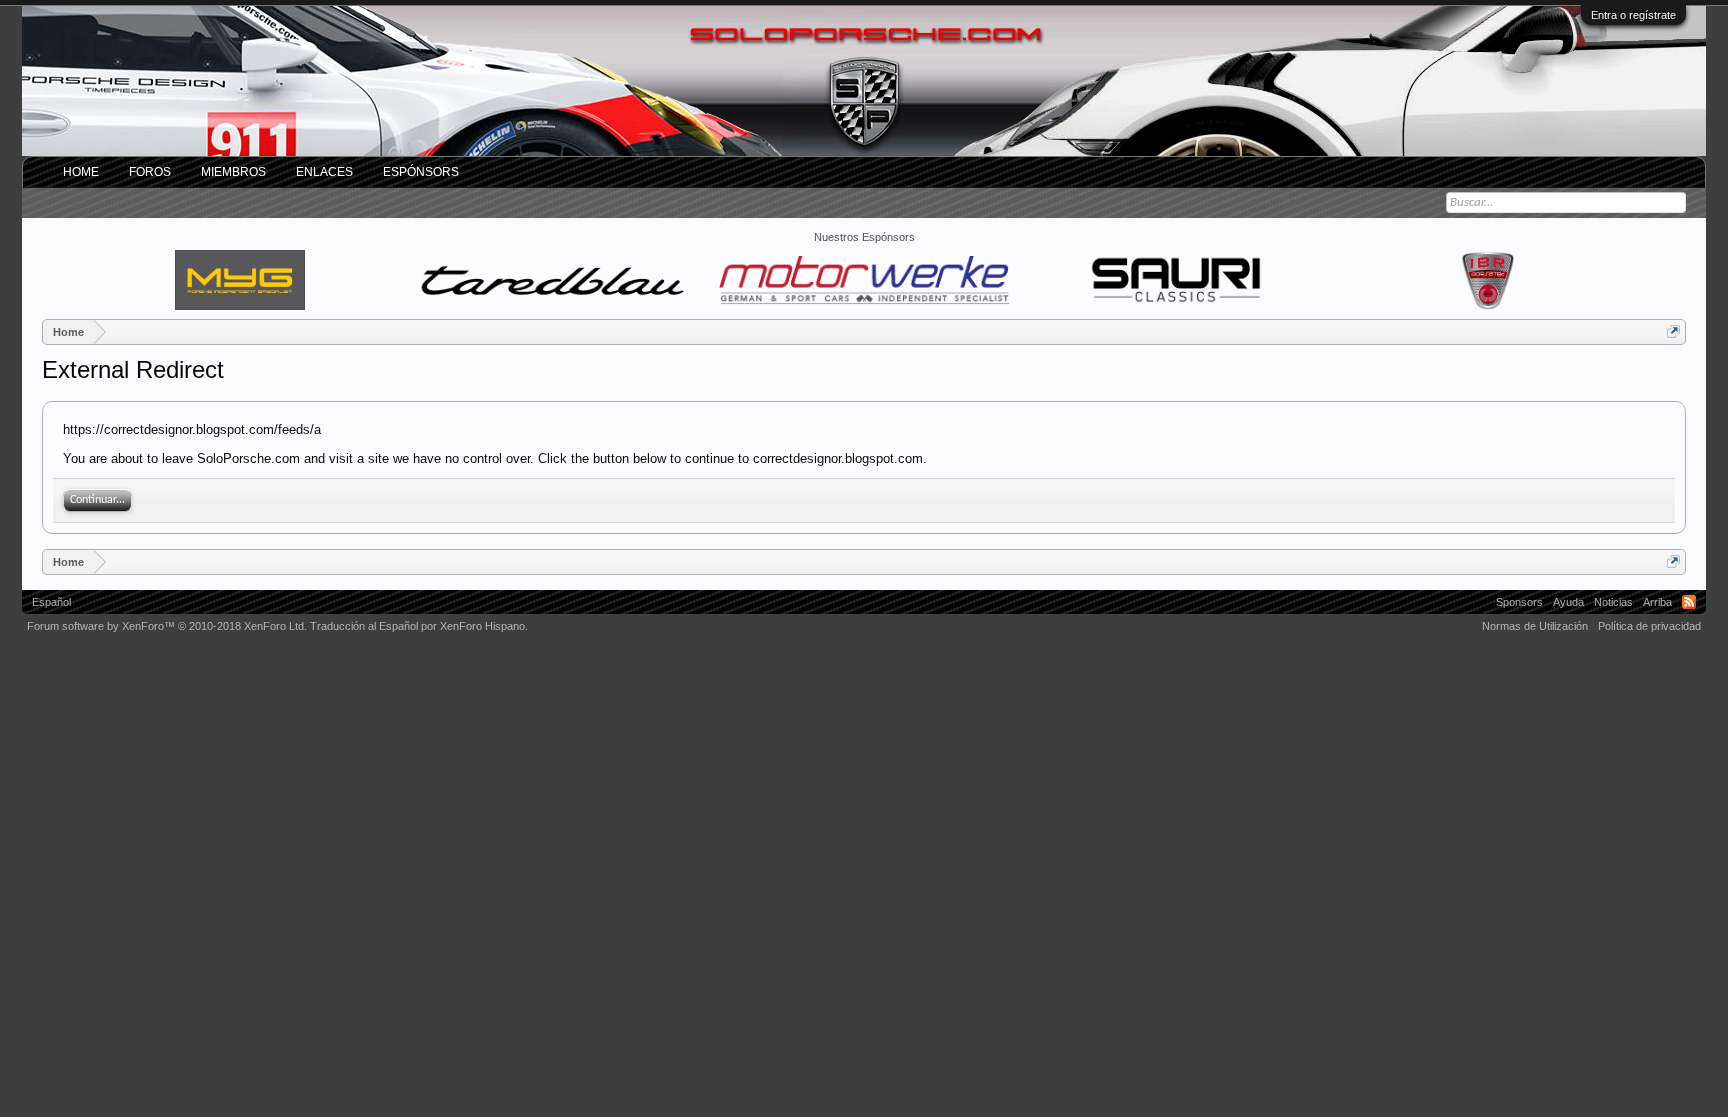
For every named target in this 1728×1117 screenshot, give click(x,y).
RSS (1689, 602)
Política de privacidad (1649, 626)
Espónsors (421, 172)
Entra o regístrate (1633, 15)
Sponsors (1519, 602)
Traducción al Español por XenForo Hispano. (419, 626)
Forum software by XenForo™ (167, 626)
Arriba (1657, 602)
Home (81, 172)
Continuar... (97, 500)
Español (51, 602)
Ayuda (1568, 602)
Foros (150, 172)
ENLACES (324, 172)
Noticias (1613, 602)
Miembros (233, 172)
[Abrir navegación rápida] (1673, 331)
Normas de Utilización (1535, 626)
